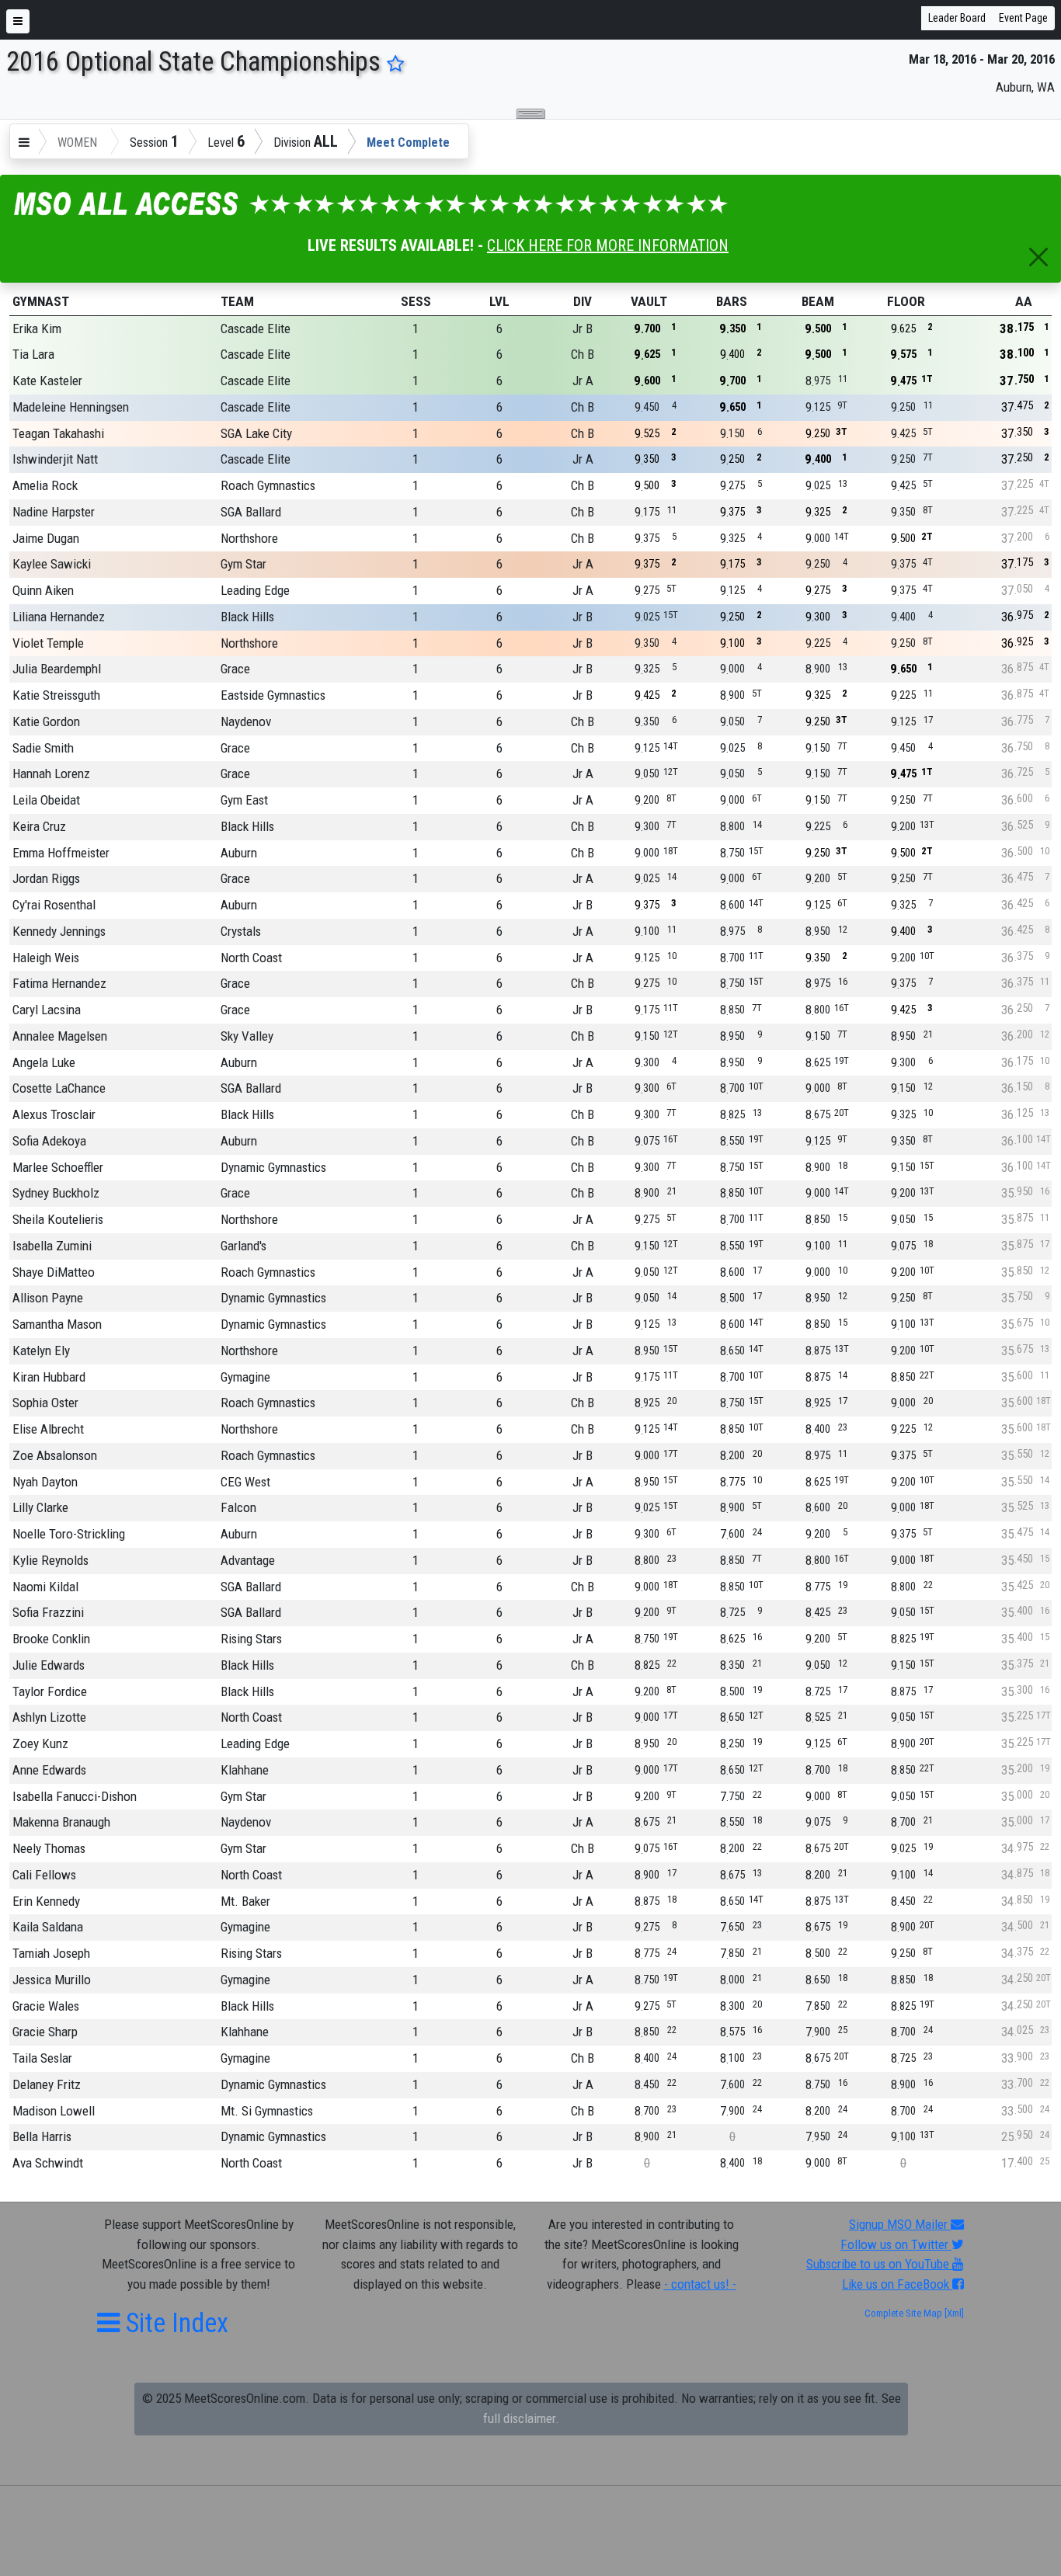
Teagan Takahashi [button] (58, 433)
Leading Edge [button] (255, 590)
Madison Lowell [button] (54, 2111)
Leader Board (957, 18)
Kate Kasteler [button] (47, 381)
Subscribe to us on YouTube (879, 2264)
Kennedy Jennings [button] (59, 931)
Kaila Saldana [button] (48, 1927)
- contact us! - (700, 2284)
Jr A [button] (583, 381)
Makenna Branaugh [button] (61, 1822)
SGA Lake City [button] (256, 433)
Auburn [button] (239, 853)
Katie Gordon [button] (46, 721)
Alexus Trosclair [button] (54, 1114)
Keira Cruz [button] (39, 826)
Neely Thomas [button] (49, 1848)
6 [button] (499, 329)
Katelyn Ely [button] (41, 1351)
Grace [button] (235, 669)
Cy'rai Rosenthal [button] (54, 905)
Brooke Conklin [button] (51, 1639)
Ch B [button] (583, 354)
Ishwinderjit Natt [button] (55, 459)
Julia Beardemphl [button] (57, 669)
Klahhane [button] (245, 1770)
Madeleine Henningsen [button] (71, 407)
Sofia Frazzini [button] (48, 1612)
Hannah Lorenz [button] (51, 773)
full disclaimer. (521, 2418)
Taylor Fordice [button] (50, 1691)
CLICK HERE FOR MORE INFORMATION (608, 245)
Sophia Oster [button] (45, 1403)
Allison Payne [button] (48, 1298)
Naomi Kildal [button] (45, 1587)
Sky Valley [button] (247, 1036)
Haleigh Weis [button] (46, 958)
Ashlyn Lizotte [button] (49, 1717)
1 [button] (416, 329)
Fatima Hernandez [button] (59, 983)
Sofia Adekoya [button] (49, 1141)
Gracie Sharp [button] (45, 2032)
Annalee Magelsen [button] (60, 1036)
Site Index (174, 2323)
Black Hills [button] (247, 617)
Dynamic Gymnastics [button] (273, 1167)
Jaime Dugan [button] (46, 538)
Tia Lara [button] (33, 354)
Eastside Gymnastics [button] (273, 695)
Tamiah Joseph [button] (51, 1953)
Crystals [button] (241, 931)
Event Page (1023, 18)
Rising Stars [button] (251, 1639)
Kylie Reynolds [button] (50, 1560)
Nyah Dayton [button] (45, 1482)
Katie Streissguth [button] (56, 695)
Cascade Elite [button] (256, 329)
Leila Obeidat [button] (46, 800)
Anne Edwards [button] (49, 1770)
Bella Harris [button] (42, 2136)
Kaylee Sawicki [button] (52, 564)
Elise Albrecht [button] (48, 1429)
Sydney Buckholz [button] (56, 1193)
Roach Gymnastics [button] (268, 485)
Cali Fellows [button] (44, 1875)
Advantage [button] (248, 1560)
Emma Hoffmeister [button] (61, 853)
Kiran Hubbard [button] (49, 1377)
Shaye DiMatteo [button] (54, 1272)
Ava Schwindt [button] (48, 2163)
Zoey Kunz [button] (40, 1743)
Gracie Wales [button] (46, 2006)
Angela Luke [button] (44, 1062)
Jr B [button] (583, 329)
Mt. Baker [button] (245, 1901)
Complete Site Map (903, 2313)
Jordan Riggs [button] (46, 878)
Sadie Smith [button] (43, 748)
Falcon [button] (238, 1507)
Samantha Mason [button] (57, 1324)
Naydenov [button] (246, 721)
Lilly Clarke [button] (40, 1507)
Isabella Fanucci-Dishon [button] (75, 1796)
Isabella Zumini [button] (52, 1246)
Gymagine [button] (245, 1377)
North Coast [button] (251, 958)
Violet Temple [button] (48, 643)
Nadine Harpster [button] (54, 512)
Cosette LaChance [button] (59, 1088)
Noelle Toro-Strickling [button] (69, 1534)
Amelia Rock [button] (45, 485)
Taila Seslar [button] (42, 2058)
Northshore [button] (249, 538)
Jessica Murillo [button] (52, 1980)
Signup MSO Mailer (900, 2224)
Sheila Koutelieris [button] (58, 1219)
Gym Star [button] (244, 564)
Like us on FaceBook (897, 2284)
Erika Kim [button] (37, 329)
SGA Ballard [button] (251, 512)
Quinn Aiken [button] (43, 590)
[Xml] (953, 2313)
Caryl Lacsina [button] (47, 1010)
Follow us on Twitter (896, 2244)
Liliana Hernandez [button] (59, 617)
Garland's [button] (244, 1246)
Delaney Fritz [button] (47, 2084)
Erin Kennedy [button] (46, 1901)
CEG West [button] (245, 1482)
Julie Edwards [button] (49, 1665)
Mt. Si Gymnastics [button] (267, 2111)
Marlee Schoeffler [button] (58, 1167)
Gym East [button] (244, 800)
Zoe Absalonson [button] (55, 1455)
